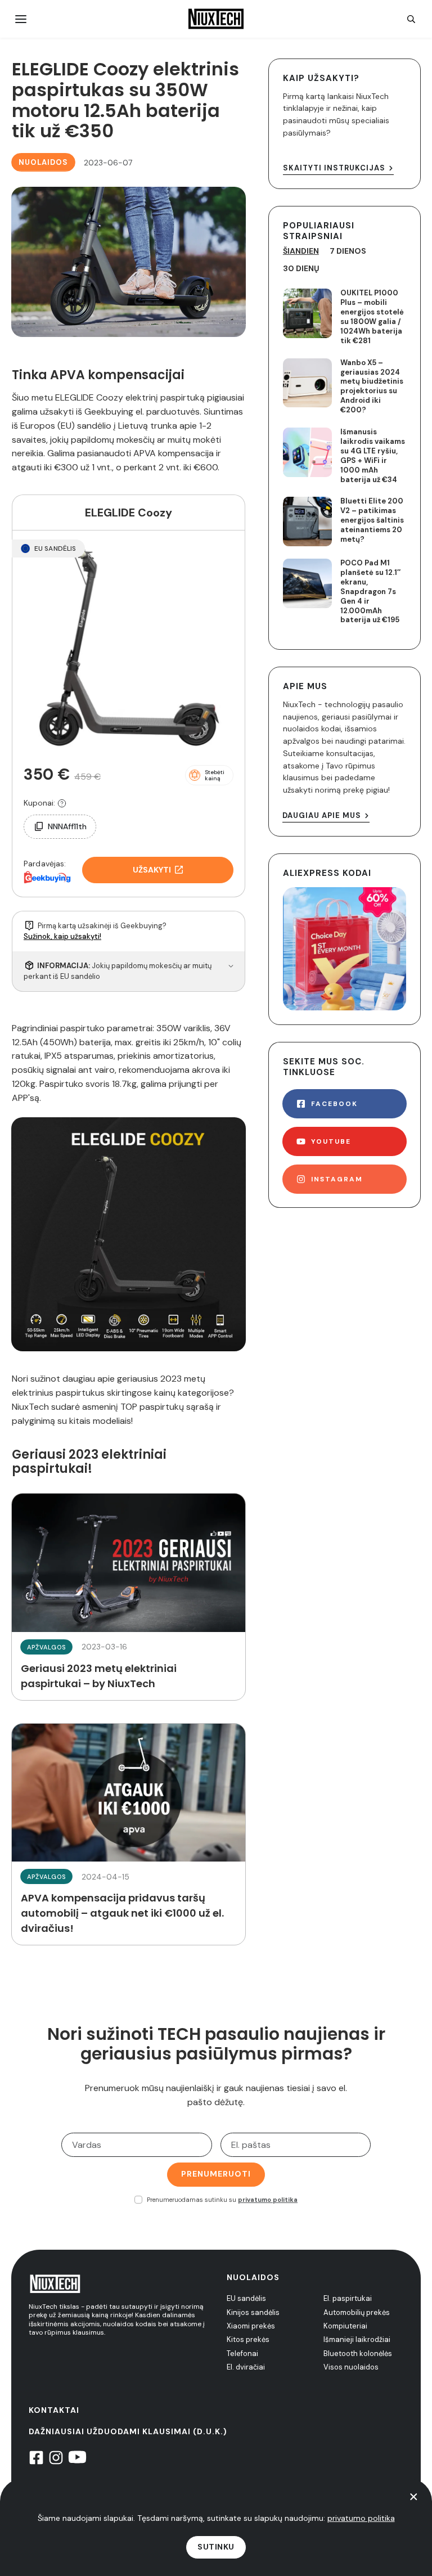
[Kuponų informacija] (62, 803)
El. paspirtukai (348, 2298)
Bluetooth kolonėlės (358, 2354)
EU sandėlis (246, 2298)
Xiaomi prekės (251, 2326)
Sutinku (216, 2547)
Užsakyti (152, 870)
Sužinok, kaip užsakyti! (62, 936)
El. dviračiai (246, 2367)
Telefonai (242, 2354)
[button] (209, 775)
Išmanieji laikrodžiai (357, 2339)
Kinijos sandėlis (253, 2312)
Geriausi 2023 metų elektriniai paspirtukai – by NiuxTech (129, 1597)
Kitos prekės (248, 2339)
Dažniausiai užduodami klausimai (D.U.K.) (128, 2431)
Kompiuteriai (345, 2326)
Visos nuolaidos (351, 2367)
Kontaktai (54, 2410)
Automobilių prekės (357, 2312)
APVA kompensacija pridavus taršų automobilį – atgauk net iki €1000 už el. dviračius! (129, 1834)
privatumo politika (268, 2200)
